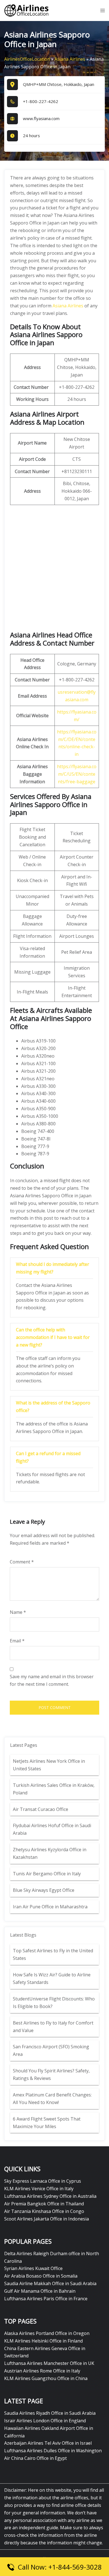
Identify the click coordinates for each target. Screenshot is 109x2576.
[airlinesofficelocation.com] (27, 10)
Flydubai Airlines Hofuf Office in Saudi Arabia (52, 1829)
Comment (22, 1562)
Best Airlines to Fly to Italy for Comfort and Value (53, 2027)
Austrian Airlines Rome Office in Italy (42, 2371)
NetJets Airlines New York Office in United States (49, 1765)
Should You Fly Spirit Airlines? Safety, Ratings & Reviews (51, 2074)
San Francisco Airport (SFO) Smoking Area (51, 2050)
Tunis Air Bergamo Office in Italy (47, 1874)
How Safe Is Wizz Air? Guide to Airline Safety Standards (52, 1978)
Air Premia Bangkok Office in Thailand (44, 2204)
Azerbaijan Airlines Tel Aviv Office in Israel (48, 2443)
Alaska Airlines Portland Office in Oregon (47, 2333)
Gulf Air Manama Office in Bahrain (40, 2291)
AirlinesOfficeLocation (27, 59)
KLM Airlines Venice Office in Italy (39, 2189)
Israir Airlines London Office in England (45, 2421)
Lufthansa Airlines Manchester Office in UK (49, 2363)
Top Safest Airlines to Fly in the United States (53, 1954)
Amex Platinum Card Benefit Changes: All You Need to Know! (52, 2099)
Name (18, 1612)
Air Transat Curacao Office (41, 1809)
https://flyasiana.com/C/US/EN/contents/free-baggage (77, 774)
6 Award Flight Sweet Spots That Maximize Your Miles (47, 2123)
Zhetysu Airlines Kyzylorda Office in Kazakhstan (50, 1853)
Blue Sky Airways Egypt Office (44, 1890)
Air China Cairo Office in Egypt (35, 2458)
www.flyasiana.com (41, 118)
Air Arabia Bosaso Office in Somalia (41, 2276)
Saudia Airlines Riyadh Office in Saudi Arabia (50, 2413)
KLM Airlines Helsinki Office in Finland (43, 2341)
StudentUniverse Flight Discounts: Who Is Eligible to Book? (54, 2003)
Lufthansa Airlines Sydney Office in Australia (50, 2196)
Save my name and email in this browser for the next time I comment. (52, 1680)
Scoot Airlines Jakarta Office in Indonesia (47, 2219)
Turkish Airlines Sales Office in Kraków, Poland (54, 1789)
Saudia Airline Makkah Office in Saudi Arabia (50, 2283)
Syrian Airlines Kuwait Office (33, 2268)
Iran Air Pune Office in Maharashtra (50, 1907)
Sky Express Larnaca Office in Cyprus (43, 2181)
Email (17, 1641)
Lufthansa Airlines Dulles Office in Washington (53, 2451)
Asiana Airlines (70, 59)
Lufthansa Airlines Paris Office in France (46, 2299)
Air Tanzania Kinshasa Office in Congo (44, 2211)
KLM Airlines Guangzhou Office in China (46, 2378)
